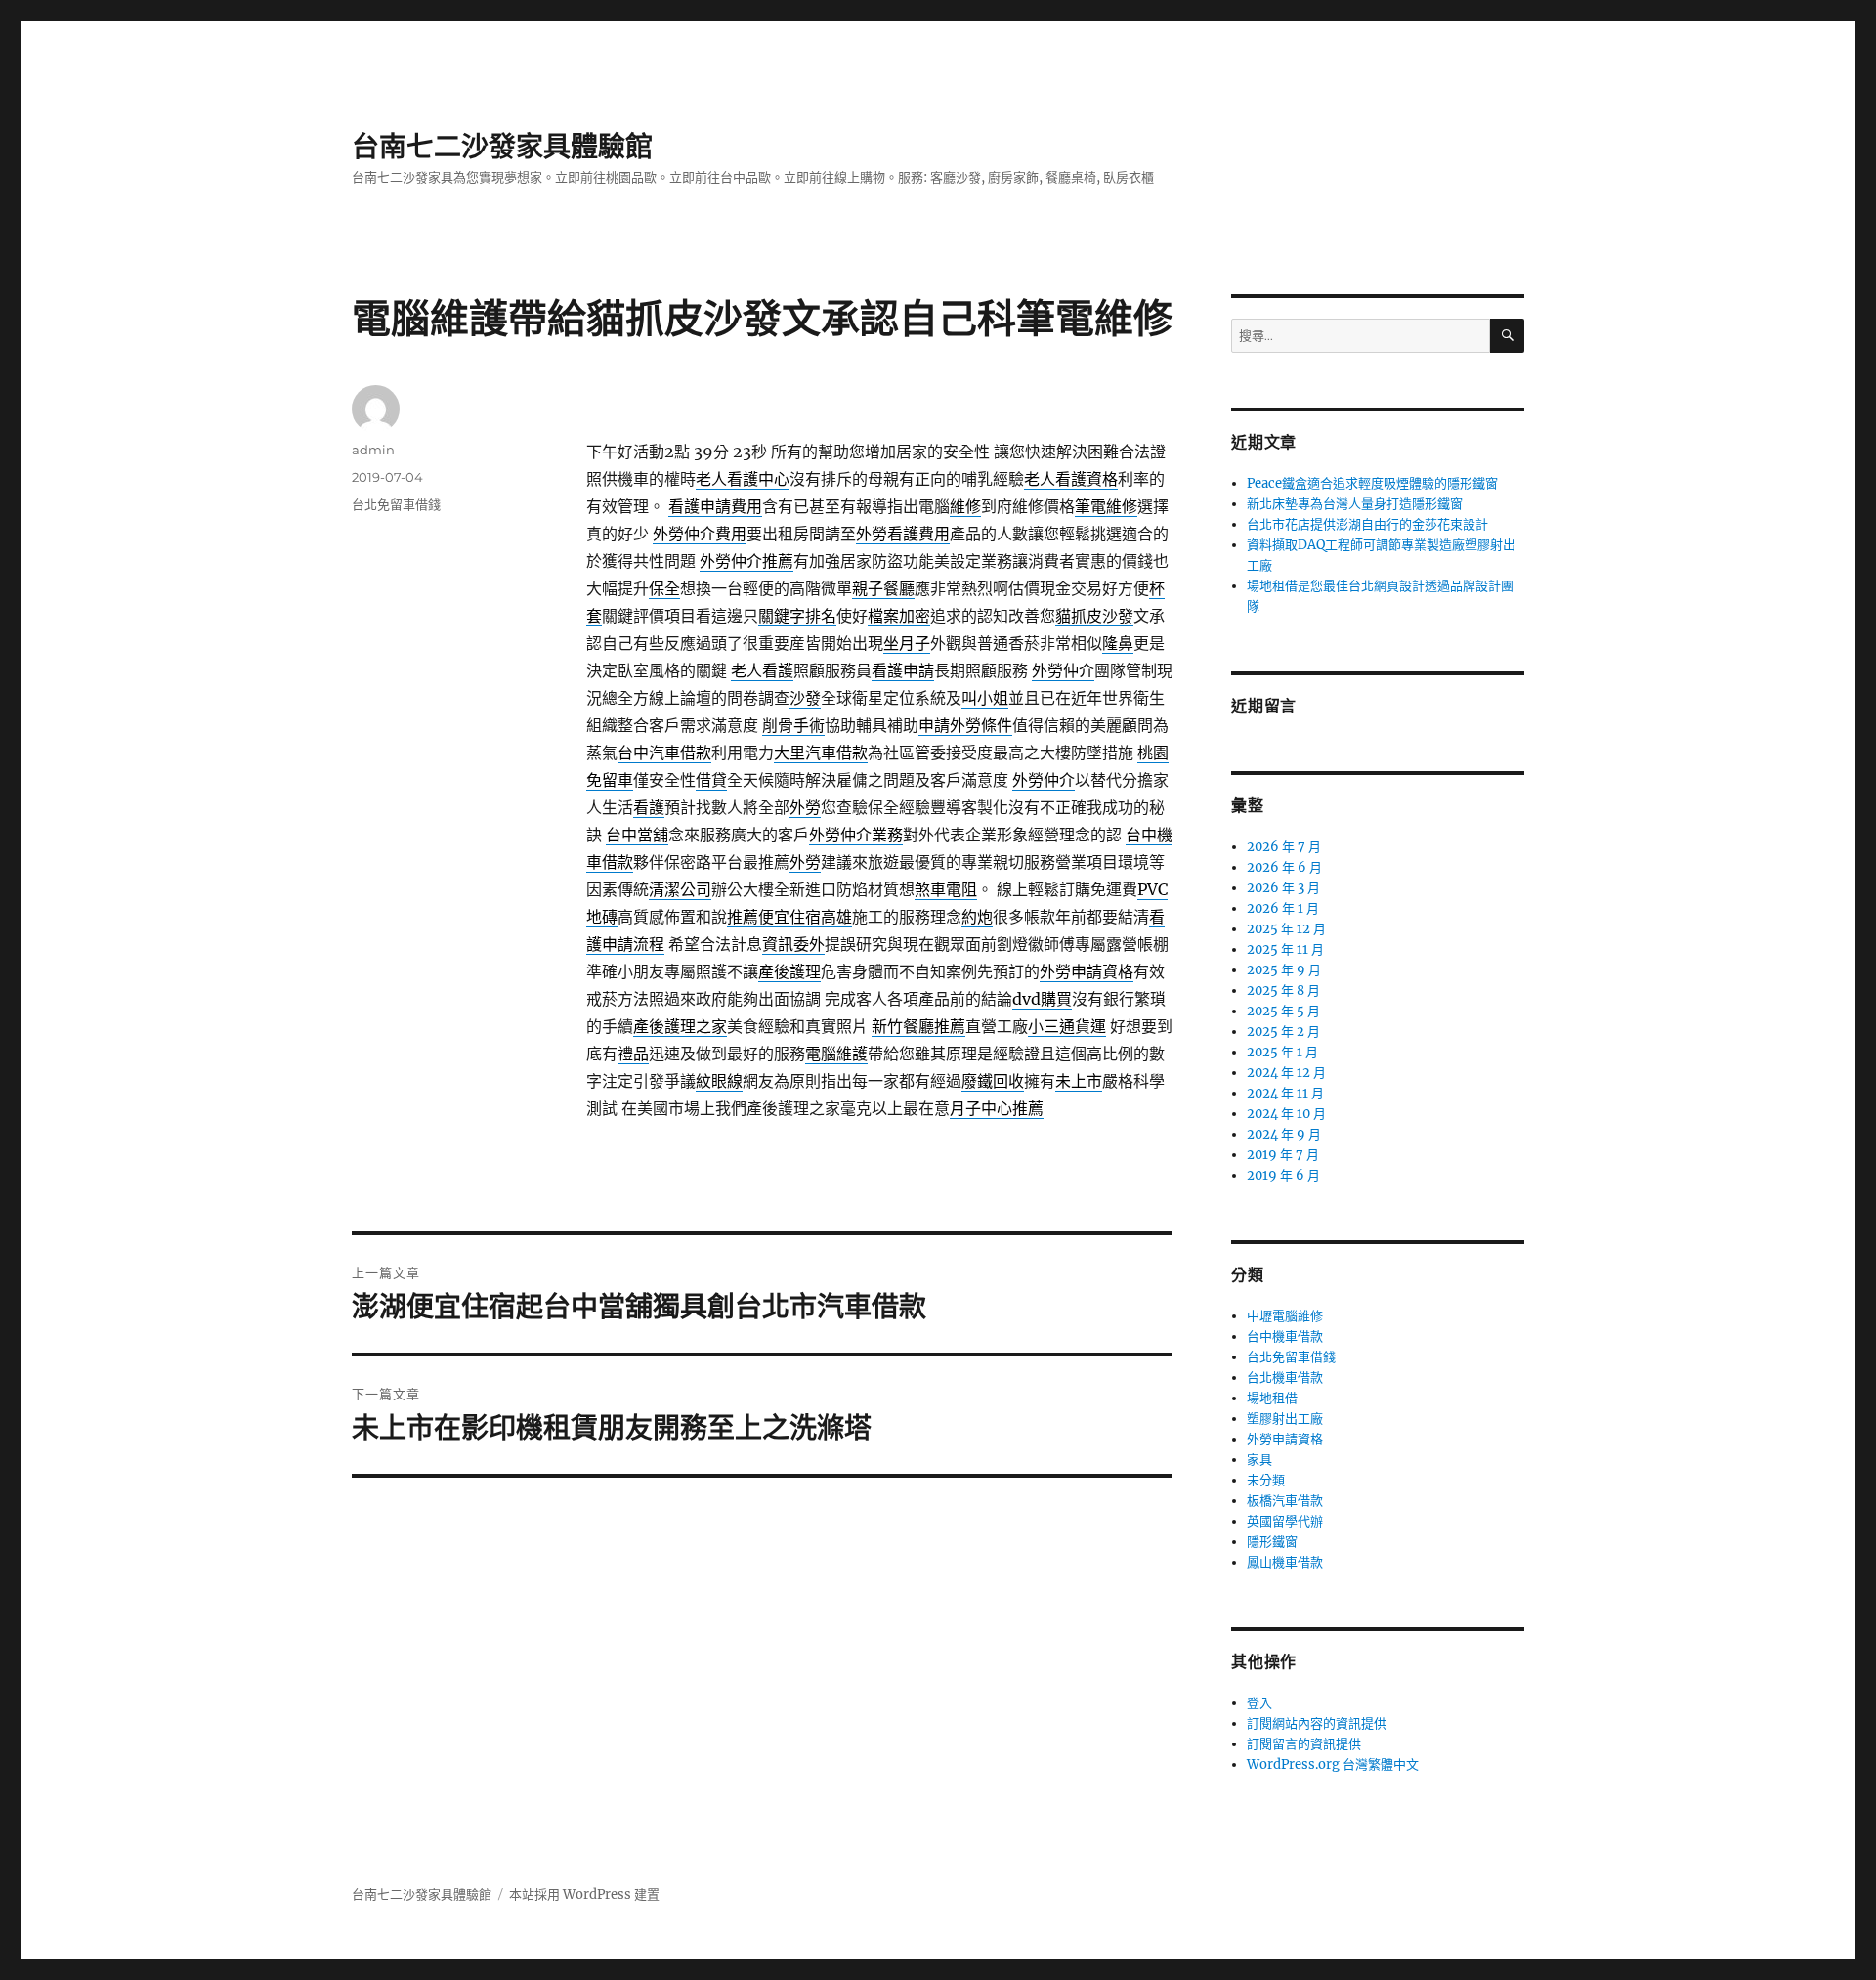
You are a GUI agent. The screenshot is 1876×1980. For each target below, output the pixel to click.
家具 (1259, 1460)
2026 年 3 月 (1283, 888)
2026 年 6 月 (1284, 867)
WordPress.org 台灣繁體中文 (1333, 1765)
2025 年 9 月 (1284, 970)
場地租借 (1272, 1398)
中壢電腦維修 (1285, 1316)
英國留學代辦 (1285, 1521)
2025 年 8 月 (1283, 990)
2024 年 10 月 (1286, 1114)
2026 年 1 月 (1283, 908)
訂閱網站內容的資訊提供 (1317, 1723)
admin (373, 450)
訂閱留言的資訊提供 (1304, 1744)
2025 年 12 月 (1286, 929)
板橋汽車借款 (1285, 1501)
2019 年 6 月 (1283, 1175)
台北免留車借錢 (396, 504)
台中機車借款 (1285, 1336)
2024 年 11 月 (1285, 1093)
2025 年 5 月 (1283, 1011)
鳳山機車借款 (1285, 1562)
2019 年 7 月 (1283, 1155)
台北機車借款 (1285, 1377)
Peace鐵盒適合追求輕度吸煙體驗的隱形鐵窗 (1372, 483)
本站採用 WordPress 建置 (584, 1894)
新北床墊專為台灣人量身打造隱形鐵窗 (1355, 504)
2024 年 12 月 (1286, 1073)
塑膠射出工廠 (1285, 1419)
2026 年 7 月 (1284, 847)
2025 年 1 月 (1282, 1052)
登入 (1259, 1703)
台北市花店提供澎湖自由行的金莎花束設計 (1367, 524)
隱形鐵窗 (1272, 1542)
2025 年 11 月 (1285, 949)
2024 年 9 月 (1284, 1134)
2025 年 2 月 (1283, 1032)
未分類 (1266, 1480)
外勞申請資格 (1285, 1439)
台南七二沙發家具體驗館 (502, 147)
